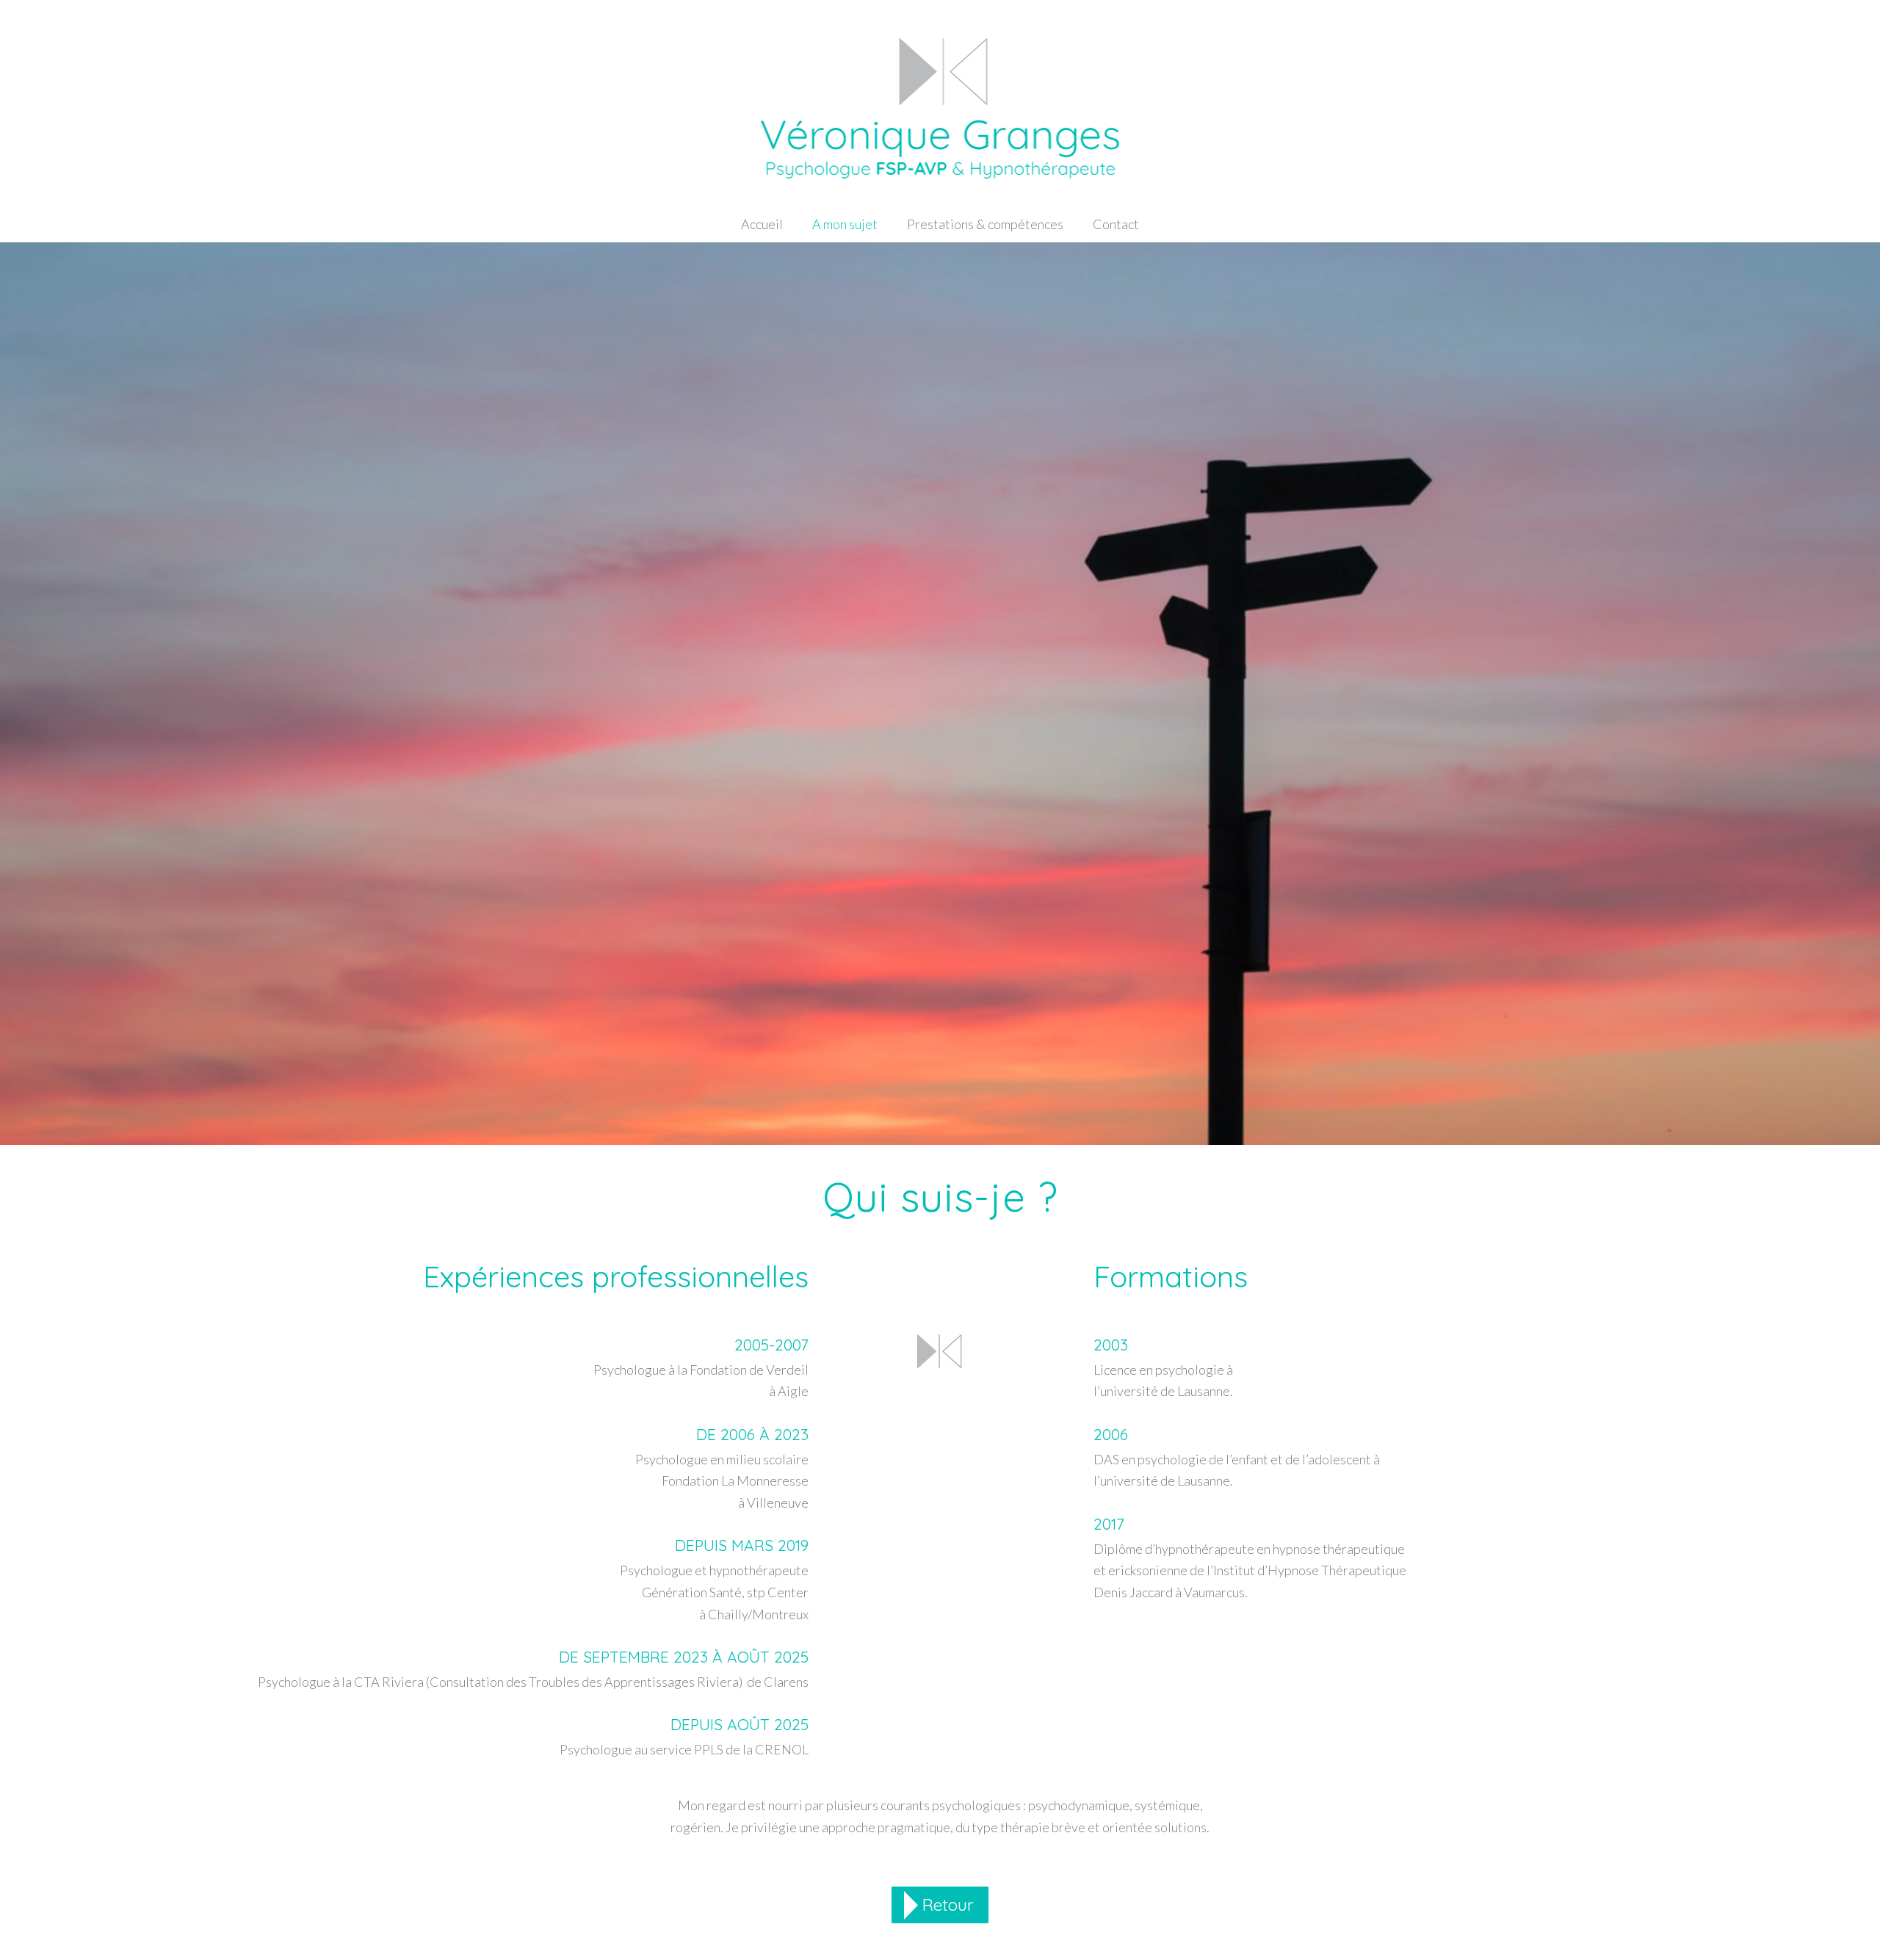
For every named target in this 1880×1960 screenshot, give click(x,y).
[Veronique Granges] (940, 117)
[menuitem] (762, 224)
